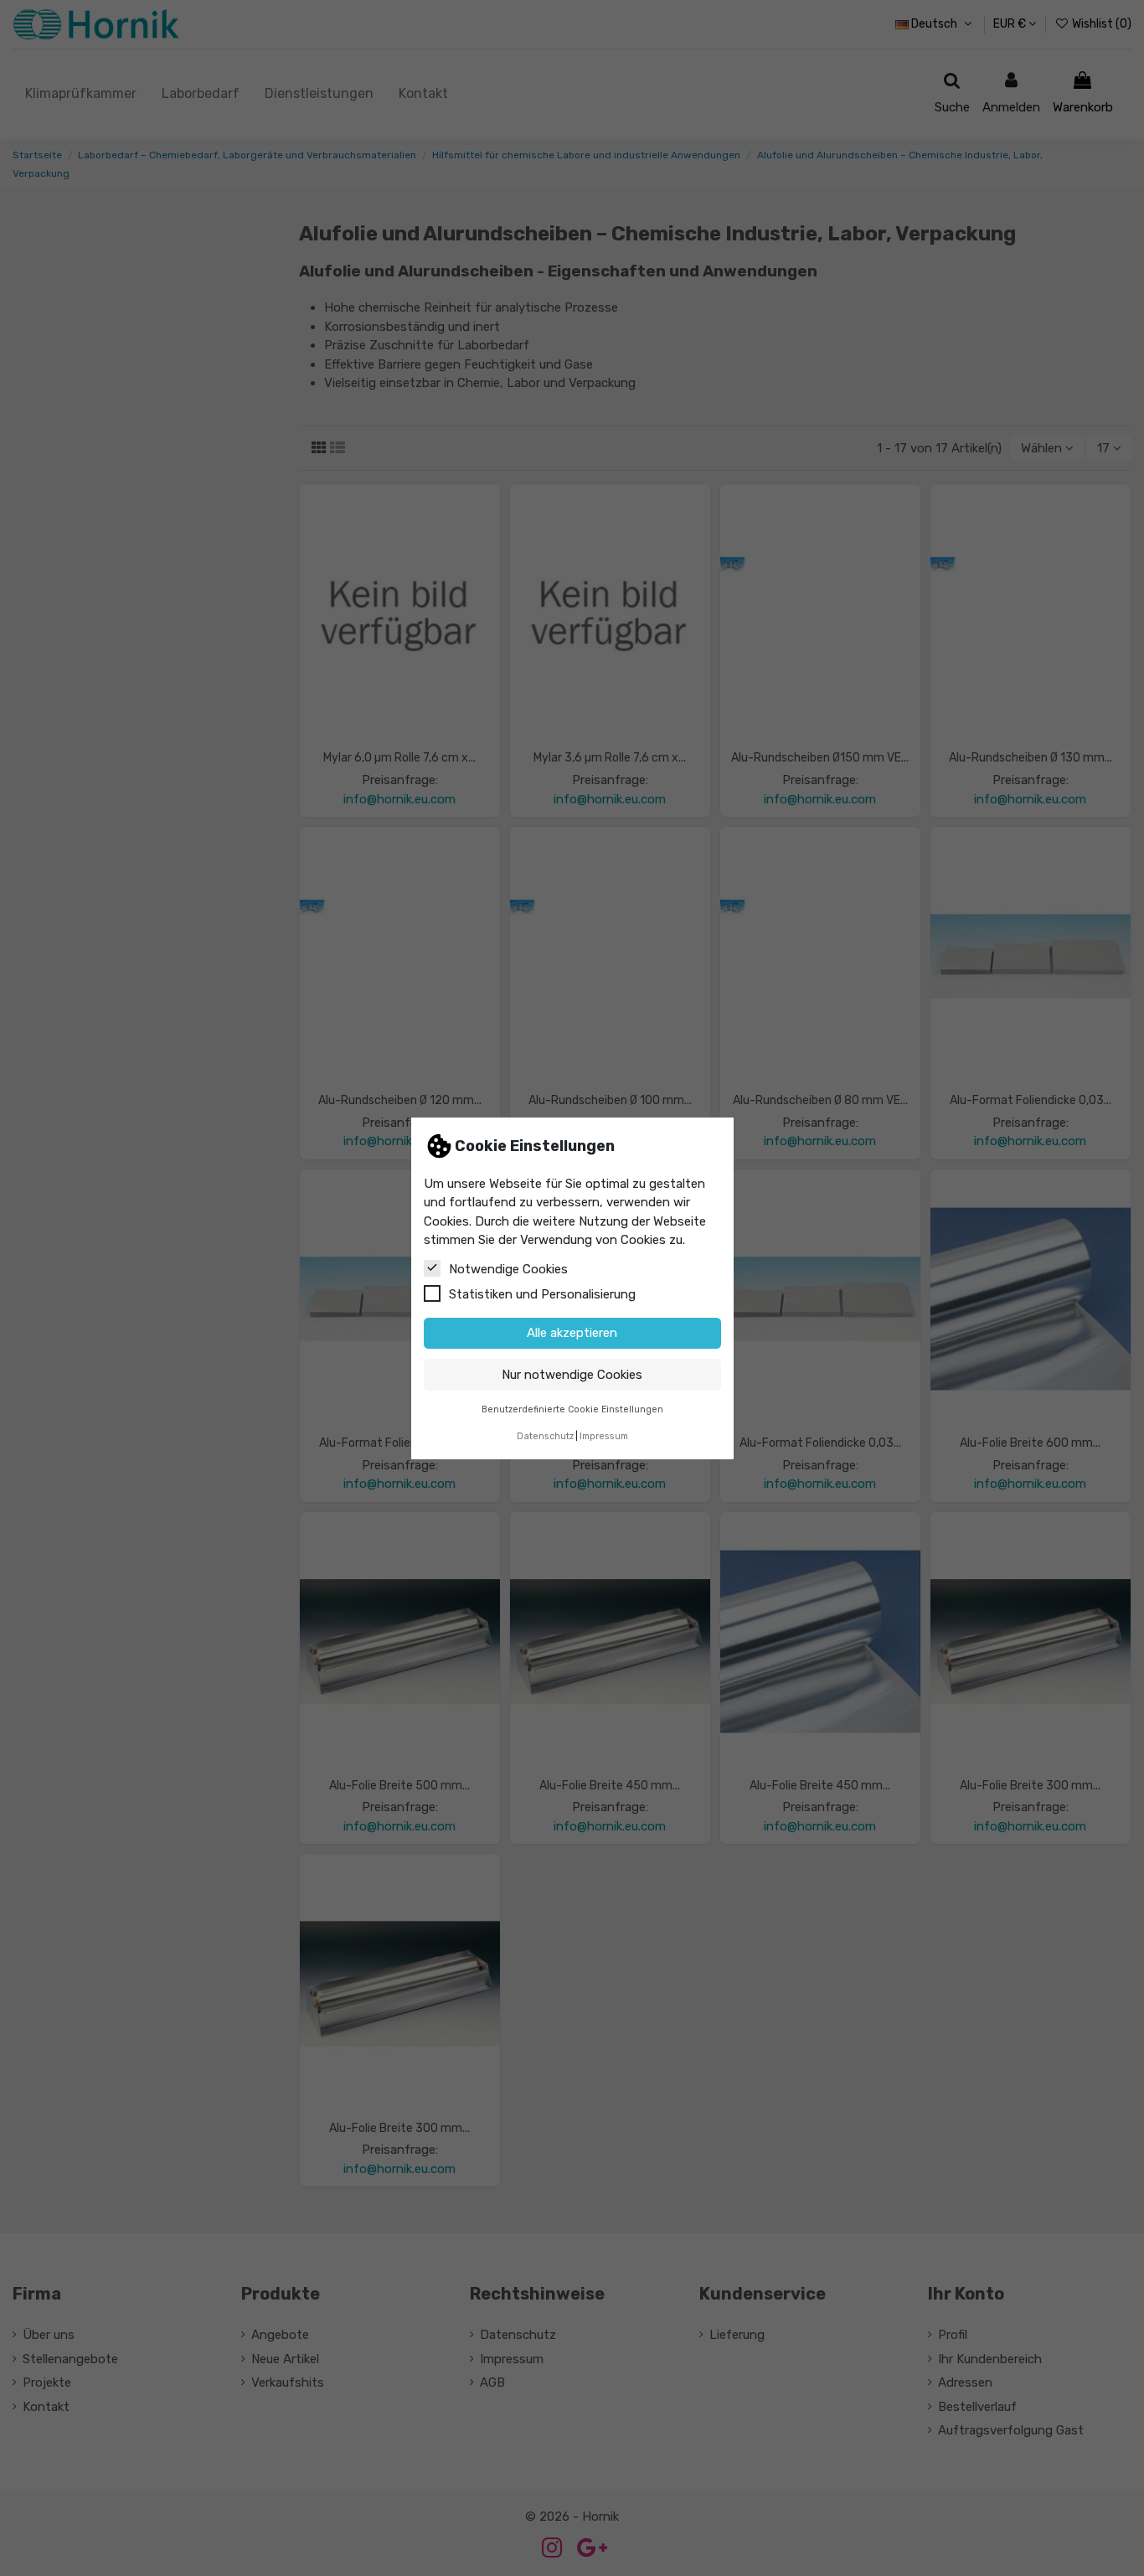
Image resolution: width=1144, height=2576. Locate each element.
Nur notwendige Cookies (572, 1374)
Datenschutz (545, 1436)
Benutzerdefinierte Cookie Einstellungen (572, 1409)
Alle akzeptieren (572, 1333)
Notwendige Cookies (508, 1268)
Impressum (604, 1436)
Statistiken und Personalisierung (542, 1293)
